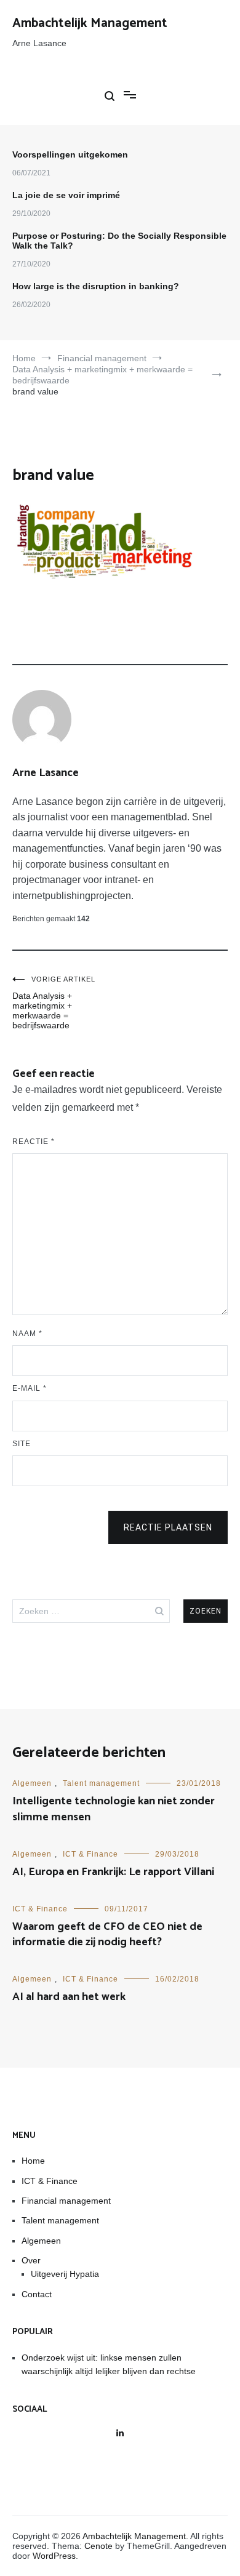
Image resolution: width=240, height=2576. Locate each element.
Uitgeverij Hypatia (65, 2274)
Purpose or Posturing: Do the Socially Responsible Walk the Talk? (119, 241)
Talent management (101, 1783)
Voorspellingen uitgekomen (70, 154)
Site (22, 1444)
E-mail (30, 1388)
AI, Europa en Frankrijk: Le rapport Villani (113, 1872)
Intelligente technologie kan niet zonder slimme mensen (114, 1809)
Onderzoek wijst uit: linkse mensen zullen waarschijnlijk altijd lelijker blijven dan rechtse (109, 2364)
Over (31, 2260)
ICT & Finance (90, 1854)
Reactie (34, 1142)
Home (33, 2161)
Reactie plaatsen (168, 1527)
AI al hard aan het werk (69, 1997)
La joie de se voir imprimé (66, 195)
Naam (27, 1334)
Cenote (98, 2546)
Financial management (66, 2201)
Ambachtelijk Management (90, 23)
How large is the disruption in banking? (96, 286)
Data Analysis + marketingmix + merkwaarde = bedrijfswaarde (54, 1003)
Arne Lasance (46, 773)
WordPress (54, 2556)
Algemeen (32, 1783)
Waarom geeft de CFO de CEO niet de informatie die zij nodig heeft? (107, 1934)
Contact (37, 2294)
